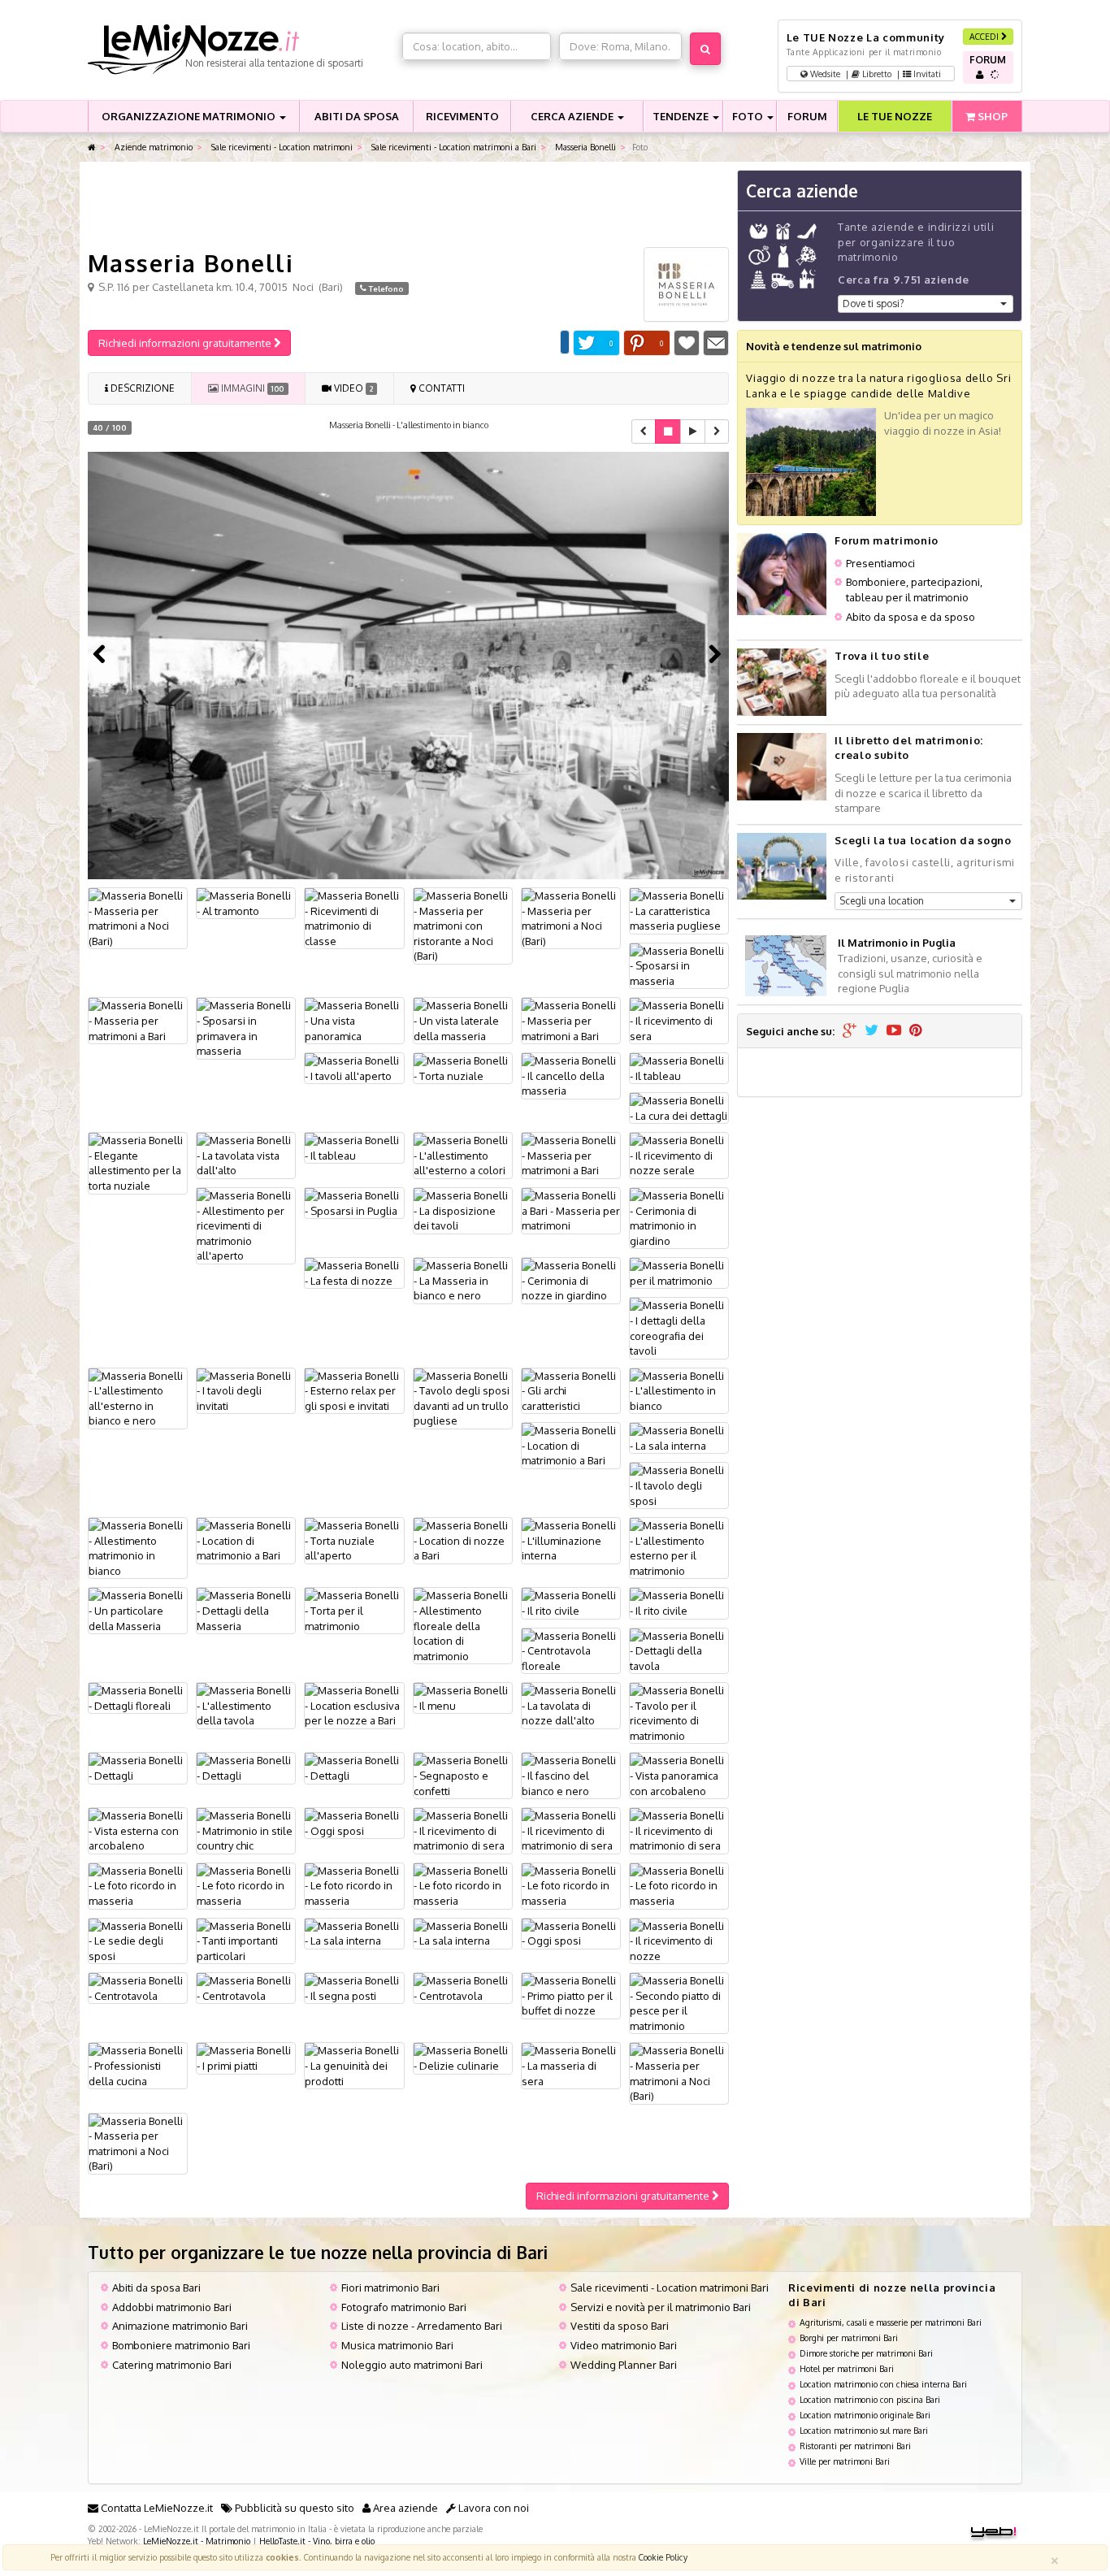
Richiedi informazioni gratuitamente (186, 343)
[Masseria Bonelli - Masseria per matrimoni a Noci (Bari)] (138, 918)
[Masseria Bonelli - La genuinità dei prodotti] (354, 2066)
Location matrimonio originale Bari (865, 2415)
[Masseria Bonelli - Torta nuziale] (463, 1068)
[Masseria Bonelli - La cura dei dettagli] (679, 1108)
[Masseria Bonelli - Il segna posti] (354, 1988)
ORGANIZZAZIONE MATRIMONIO (190, 116)
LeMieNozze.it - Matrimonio (197, 2541)
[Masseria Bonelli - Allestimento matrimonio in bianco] (138, 1548)
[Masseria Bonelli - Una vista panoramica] (354, 1021)
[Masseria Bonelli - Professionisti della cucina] (138, 2066)
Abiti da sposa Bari (156, 2288)
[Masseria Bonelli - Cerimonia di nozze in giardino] (571, 1281)
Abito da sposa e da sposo (911, 617)
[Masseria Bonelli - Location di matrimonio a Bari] (571, 1446)
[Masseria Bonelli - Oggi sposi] (354, 1823)
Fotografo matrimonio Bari (404, 2307)
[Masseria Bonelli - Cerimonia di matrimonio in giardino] (679, 1218)
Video (352, 388)
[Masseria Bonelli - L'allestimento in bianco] (679, 1391)
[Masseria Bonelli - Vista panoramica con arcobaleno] (679, 1776)
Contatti (440, 388)
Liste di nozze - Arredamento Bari (422, 2326)
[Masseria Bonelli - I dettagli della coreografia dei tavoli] (679, 1328)
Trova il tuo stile (882, 656)
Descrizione (141, 388)
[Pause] (668, 432)
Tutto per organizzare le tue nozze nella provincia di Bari (318, 2252)
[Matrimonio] (241, 50)
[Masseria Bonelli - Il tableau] (679, 1068)
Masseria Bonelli (584, 147)
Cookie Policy (663, 2557)
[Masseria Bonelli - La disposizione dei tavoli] (463, 1211)
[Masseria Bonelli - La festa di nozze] (354, 1273)
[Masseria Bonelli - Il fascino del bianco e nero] (571, 1776)
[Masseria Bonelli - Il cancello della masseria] (571, 1076)
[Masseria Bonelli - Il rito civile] (571, 1603)
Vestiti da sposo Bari (620, 2326)
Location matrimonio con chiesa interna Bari (883, 2384)
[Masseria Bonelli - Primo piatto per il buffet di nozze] (571, 1996)
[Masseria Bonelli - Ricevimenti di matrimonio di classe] (354, 918)
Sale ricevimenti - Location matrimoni (281, 147)
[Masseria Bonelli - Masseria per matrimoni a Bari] (138, 1021)
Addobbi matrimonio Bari (172, 2307)
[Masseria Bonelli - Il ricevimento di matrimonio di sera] (463, 1831)
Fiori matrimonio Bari (390, 2288)
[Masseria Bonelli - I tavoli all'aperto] (354, 1068)
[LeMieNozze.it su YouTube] (894, 1031)
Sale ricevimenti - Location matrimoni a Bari (453, 147)
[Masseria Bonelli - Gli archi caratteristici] (571, 1391)
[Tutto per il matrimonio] (92, 147)
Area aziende (404, 2508)
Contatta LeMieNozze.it (156, 2508)
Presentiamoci (880, 563)
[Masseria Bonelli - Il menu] (463, 1698)
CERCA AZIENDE (573, 116)
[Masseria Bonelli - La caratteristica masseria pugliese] (679, 911)
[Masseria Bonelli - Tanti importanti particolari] (246, 1941)
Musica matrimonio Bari (397, 2345)
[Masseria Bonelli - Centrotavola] (138, 1988)
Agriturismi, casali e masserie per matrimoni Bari (891, 2322)
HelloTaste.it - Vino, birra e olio (317, 2541)
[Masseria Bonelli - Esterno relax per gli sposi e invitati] (354, 1391)
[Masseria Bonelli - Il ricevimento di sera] (679, 1021)
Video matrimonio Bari (624, 2345)
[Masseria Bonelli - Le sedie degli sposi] (138, 1941)
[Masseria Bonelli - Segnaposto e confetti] (463, 1776)
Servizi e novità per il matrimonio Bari (661, 2307)
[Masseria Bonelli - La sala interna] (679, 1438)
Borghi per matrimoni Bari (849, 2337)
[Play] (693, 432)
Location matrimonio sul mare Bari (864, 2430)
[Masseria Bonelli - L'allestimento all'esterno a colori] (463, 1156)
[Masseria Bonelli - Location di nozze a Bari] (463, 1541)
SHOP (991, 116)
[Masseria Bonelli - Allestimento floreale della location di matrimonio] (463, 1626)
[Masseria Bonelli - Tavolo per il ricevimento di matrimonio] (679, 1713)
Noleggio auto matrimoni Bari (412, 2365)
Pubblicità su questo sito (293, 2508)
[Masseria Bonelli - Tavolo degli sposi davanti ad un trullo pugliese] (463, 1399)
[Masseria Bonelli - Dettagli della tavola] (679, 1651)
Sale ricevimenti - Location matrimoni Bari (670, 2288)
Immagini (251, 388)
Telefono (385, 288)
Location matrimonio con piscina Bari (870, 2399)
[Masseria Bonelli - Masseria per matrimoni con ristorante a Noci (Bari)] (463, 926)
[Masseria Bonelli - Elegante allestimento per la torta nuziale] (138, 1163)
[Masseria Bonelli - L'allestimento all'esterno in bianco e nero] (138, 1399)
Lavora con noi (492, 2508)
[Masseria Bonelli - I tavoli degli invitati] (246, 1391)
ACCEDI (985, 36)
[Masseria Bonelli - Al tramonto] (246, 903)
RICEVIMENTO (462, 116)
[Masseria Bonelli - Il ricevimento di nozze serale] (679, 1156)
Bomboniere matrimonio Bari (181, 2345)
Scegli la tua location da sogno (923, 840)
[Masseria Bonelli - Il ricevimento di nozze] (679, 1941)
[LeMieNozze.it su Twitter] (872, 1031)
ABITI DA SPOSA (357, 116)
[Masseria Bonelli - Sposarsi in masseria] (679, 966)
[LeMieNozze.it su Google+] (850, 1031)
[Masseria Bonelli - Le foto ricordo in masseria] (138, 1886)
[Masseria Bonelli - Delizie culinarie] (463, 2058)
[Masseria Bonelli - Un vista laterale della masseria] (463, 1021)
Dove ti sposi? (873, 304)
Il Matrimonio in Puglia (897, 943)
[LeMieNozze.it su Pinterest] (916, 1031)
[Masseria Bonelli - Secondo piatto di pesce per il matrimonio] (679, 2003)
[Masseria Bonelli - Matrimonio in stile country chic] (246, 1831)
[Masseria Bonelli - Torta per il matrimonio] (354, 1611)
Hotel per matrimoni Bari (847, 2368)
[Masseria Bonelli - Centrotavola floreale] (571, 1651)
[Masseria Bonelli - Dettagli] (138, 1768)
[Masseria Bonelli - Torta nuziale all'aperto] (354, 1541)
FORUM (807, 116)
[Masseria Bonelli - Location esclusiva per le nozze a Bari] (354, 1706)
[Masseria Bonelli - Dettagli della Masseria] (246, 1611)
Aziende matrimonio (152, 147)
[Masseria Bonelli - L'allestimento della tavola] (246, 1706)
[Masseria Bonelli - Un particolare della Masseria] (138, 1611)
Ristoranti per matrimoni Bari (855, 2446)
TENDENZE (682, 116)
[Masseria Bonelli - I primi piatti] (246, 2058)
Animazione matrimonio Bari (180, 2326)
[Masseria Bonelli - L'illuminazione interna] (571, 1541)
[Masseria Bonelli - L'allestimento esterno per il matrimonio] (679, 1548)
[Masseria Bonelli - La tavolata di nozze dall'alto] (571, 1706)
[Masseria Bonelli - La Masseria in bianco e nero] (463, 1281)
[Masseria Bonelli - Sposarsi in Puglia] (354, 1203)
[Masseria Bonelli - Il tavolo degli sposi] (679, 1485)
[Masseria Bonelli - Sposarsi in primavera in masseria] (246, 1028)
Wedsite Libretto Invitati (874, 74)
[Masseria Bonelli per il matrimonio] (679, 1273)
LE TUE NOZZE (895, 116)
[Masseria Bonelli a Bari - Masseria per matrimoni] (571, 1211)
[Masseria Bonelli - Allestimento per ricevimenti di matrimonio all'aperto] (246, 1226)
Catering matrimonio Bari (172, 2365)
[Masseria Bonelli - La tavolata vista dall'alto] (246, 1156)
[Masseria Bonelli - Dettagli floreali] (138, 1698)
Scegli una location (882, 901)
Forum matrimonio (886, 540)
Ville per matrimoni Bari (845, 2461)
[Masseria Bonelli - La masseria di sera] (571, 2066)
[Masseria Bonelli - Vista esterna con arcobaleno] (138, 1831)
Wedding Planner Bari (624, 2365)
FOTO (749, 116)
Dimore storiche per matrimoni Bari (866, 2353)
